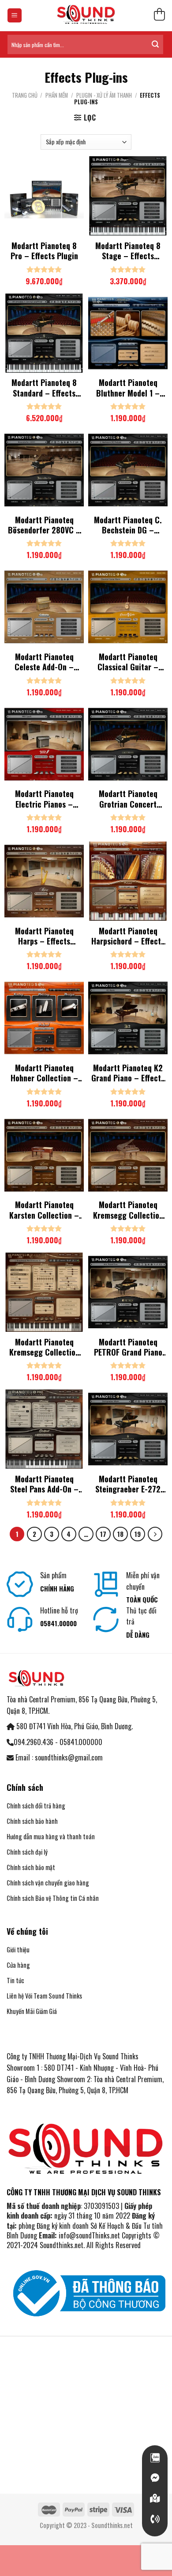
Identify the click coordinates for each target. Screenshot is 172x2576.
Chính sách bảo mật (31, 1867)
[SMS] (155, 2499)
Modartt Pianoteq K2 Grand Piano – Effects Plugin (128, 1073)
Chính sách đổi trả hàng (36, 1806)
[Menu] (15, 16)
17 (103, 1534)
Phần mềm (57, 95)
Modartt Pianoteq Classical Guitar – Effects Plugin (128, 662)
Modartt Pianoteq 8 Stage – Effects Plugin (128, 251)
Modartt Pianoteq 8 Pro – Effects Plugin (44, 251)
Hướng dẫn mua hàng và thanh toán (51, 1836)
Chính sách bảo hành (32, 1821)
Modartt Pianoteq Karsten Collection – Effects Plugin (44, 1210)
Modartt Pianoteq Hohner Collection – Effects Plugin (44, 1073)
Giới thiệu (18, 1949)
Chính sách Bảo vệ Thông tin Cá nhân (53, 1898)
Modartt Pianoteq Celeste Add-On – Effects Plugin (44, 662)
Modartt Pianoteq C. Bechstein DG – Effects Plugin (128, 525)
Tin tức (15, 1980)
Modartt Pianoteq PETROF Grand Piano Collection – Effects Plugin (128, 1347)
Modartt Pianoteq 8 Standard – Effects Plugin (44, 388)
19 (138, 1534)
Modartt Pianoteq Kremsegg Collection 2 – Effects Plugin (44, 1347)
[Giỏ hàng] (159, 16)
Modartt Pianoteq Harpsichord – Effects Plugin (128, 936)
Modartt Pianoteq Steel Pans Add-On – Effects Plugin (44, 1484)
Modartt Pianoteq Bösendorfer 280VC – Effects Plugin (44, 525)
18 (120, 1534)
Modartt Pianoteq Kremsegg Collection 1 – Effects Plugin (128, 1210)
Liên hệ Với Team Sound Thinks (44, 1996)
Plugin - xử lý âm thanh (104, 95)
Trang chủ (25, 95)
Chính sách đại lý (27, 1852)
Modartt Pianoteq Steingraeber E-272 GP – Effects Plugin (128, 1484)
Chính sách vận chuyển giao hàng (48, 1883)
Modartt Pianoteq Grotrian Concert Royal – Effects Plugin (128, 799)
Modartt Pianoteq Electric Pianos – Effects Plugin (44, 799)
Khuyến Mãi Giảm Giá (32, 2011)
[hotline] (155, 2519)
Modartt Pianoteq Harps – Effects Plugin (44, 936)
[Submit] (155, 44)
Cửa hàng (18, 1965)
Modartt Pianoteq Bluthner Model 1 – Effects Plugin (128, 388)
